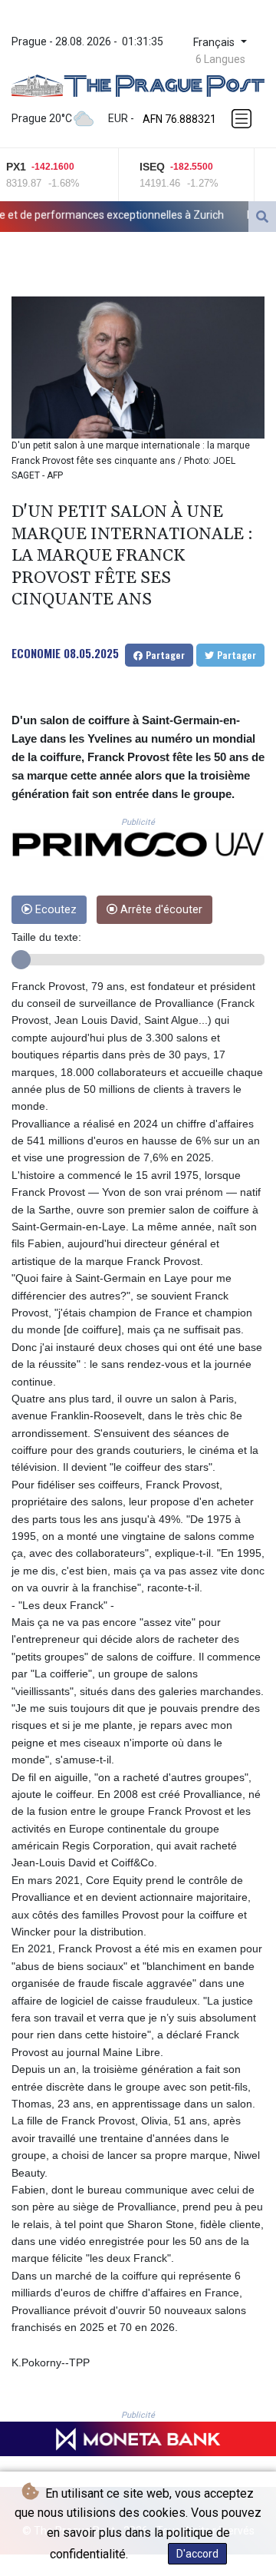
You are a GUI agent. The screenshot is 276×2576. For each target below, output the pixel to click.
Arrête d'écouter (160, 910)
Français (215, 43)
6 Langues (220, 59)
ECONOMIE (36, 653)
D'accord (197, 2554)
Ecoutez (54, 910)
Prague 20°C (42, 118)
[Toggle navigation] (243, 119)
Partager (164, 655)
